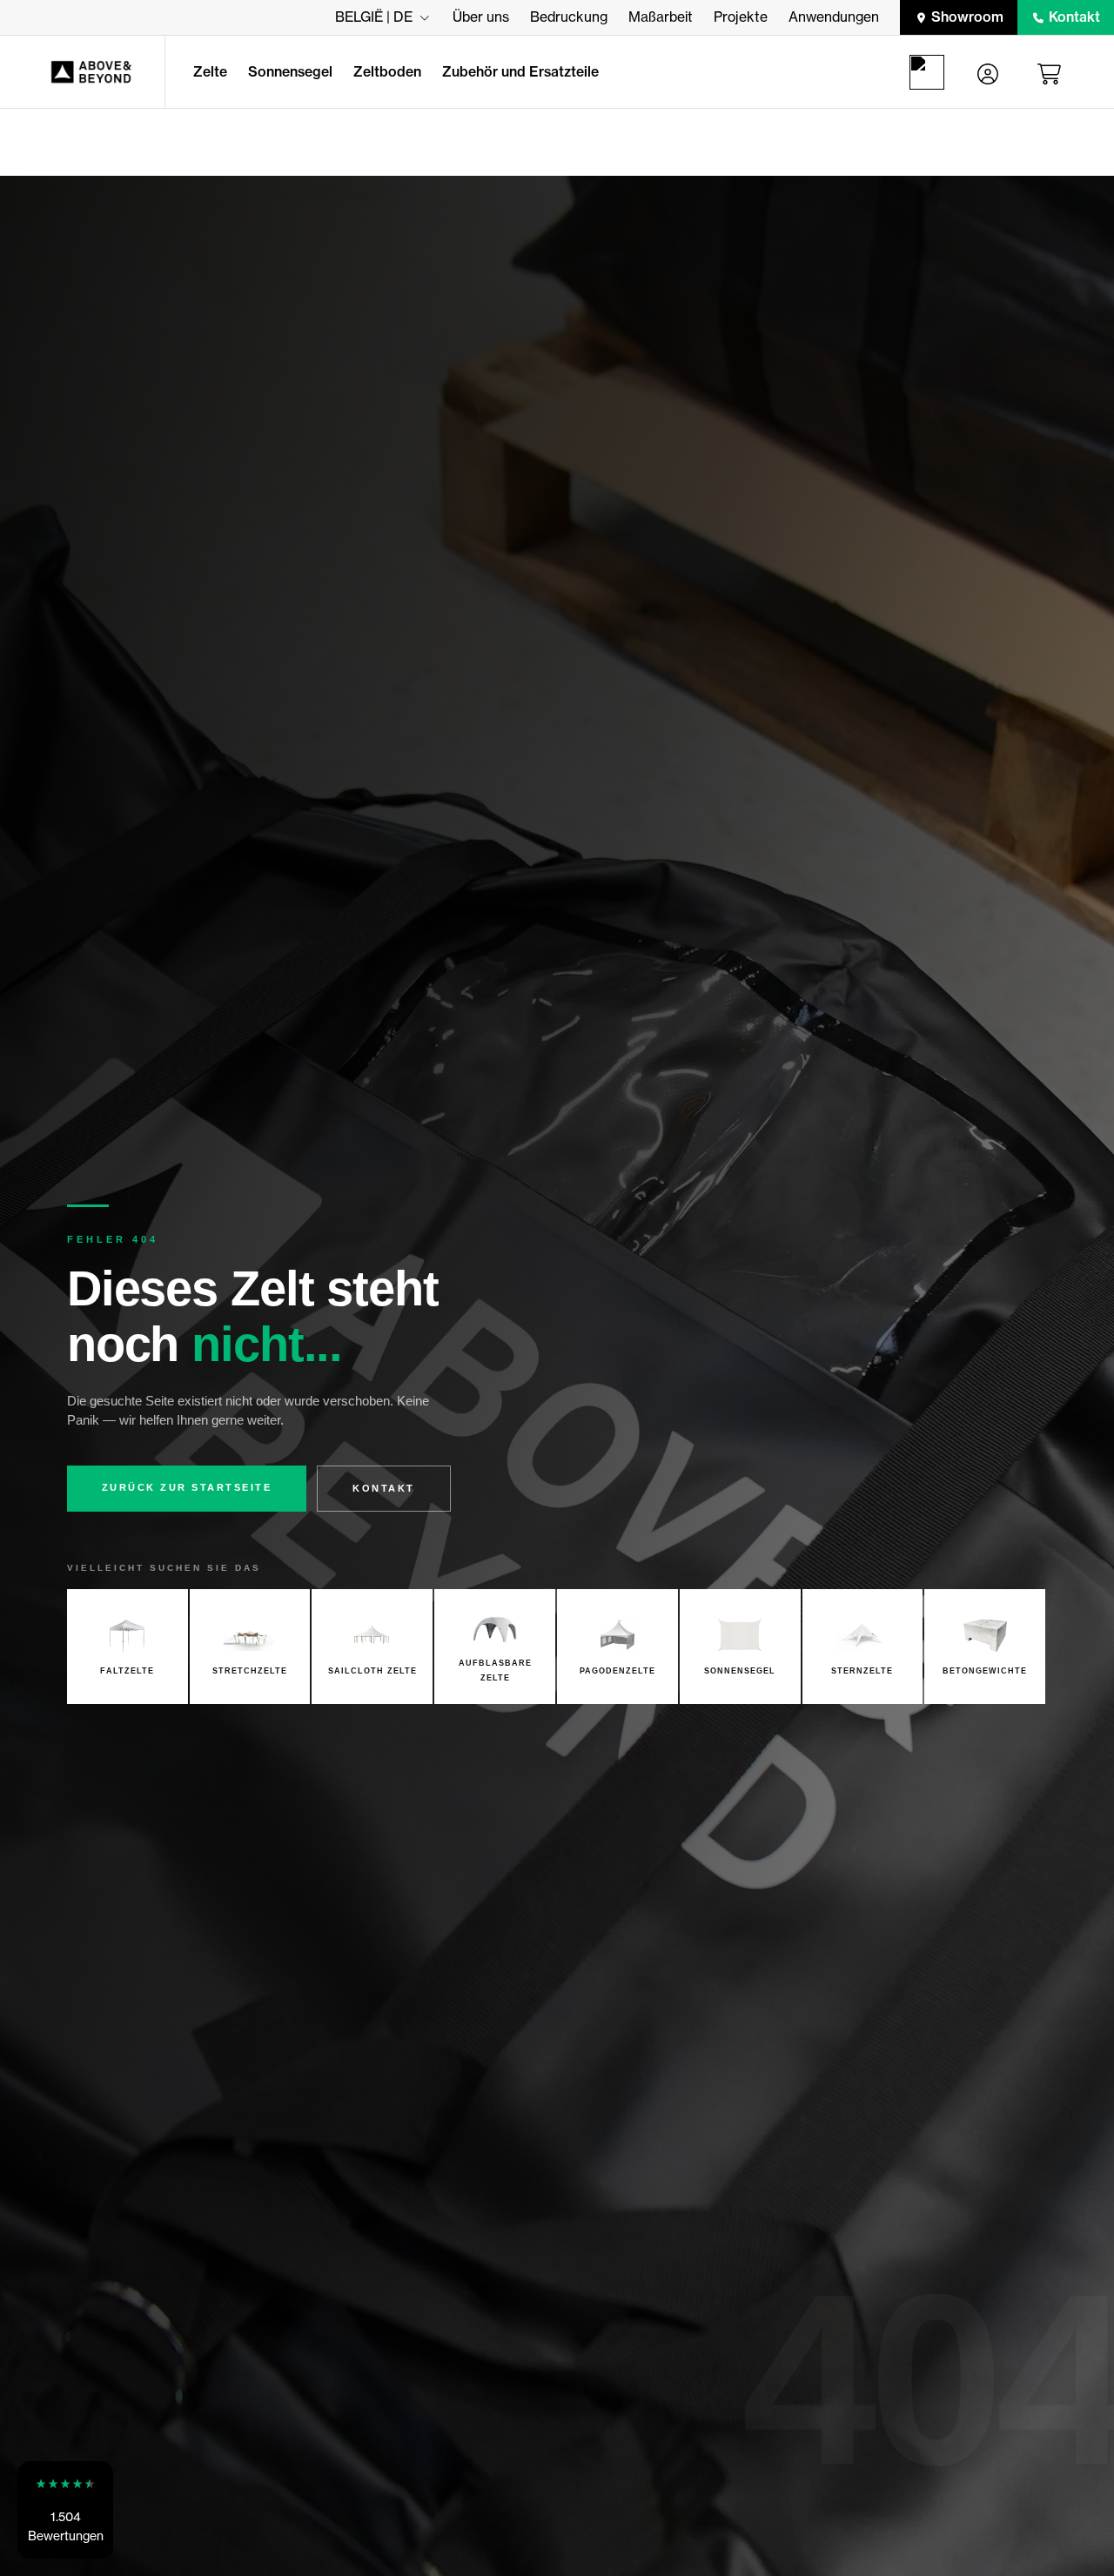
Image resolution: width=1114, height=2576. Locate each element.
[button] (65, 2510)
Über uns (481, 17)
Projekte (741, 17)
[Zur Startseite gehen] (82, 72)
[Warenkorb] (1052, 72)
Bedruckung (569, 17)
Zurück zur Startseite (187, 1487)
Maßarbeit (661, 17)
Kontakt (1074, 17)
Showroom (967, 17)
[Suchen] (930, 72)
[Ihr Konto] (988, 72)
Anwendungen (834, 17)
